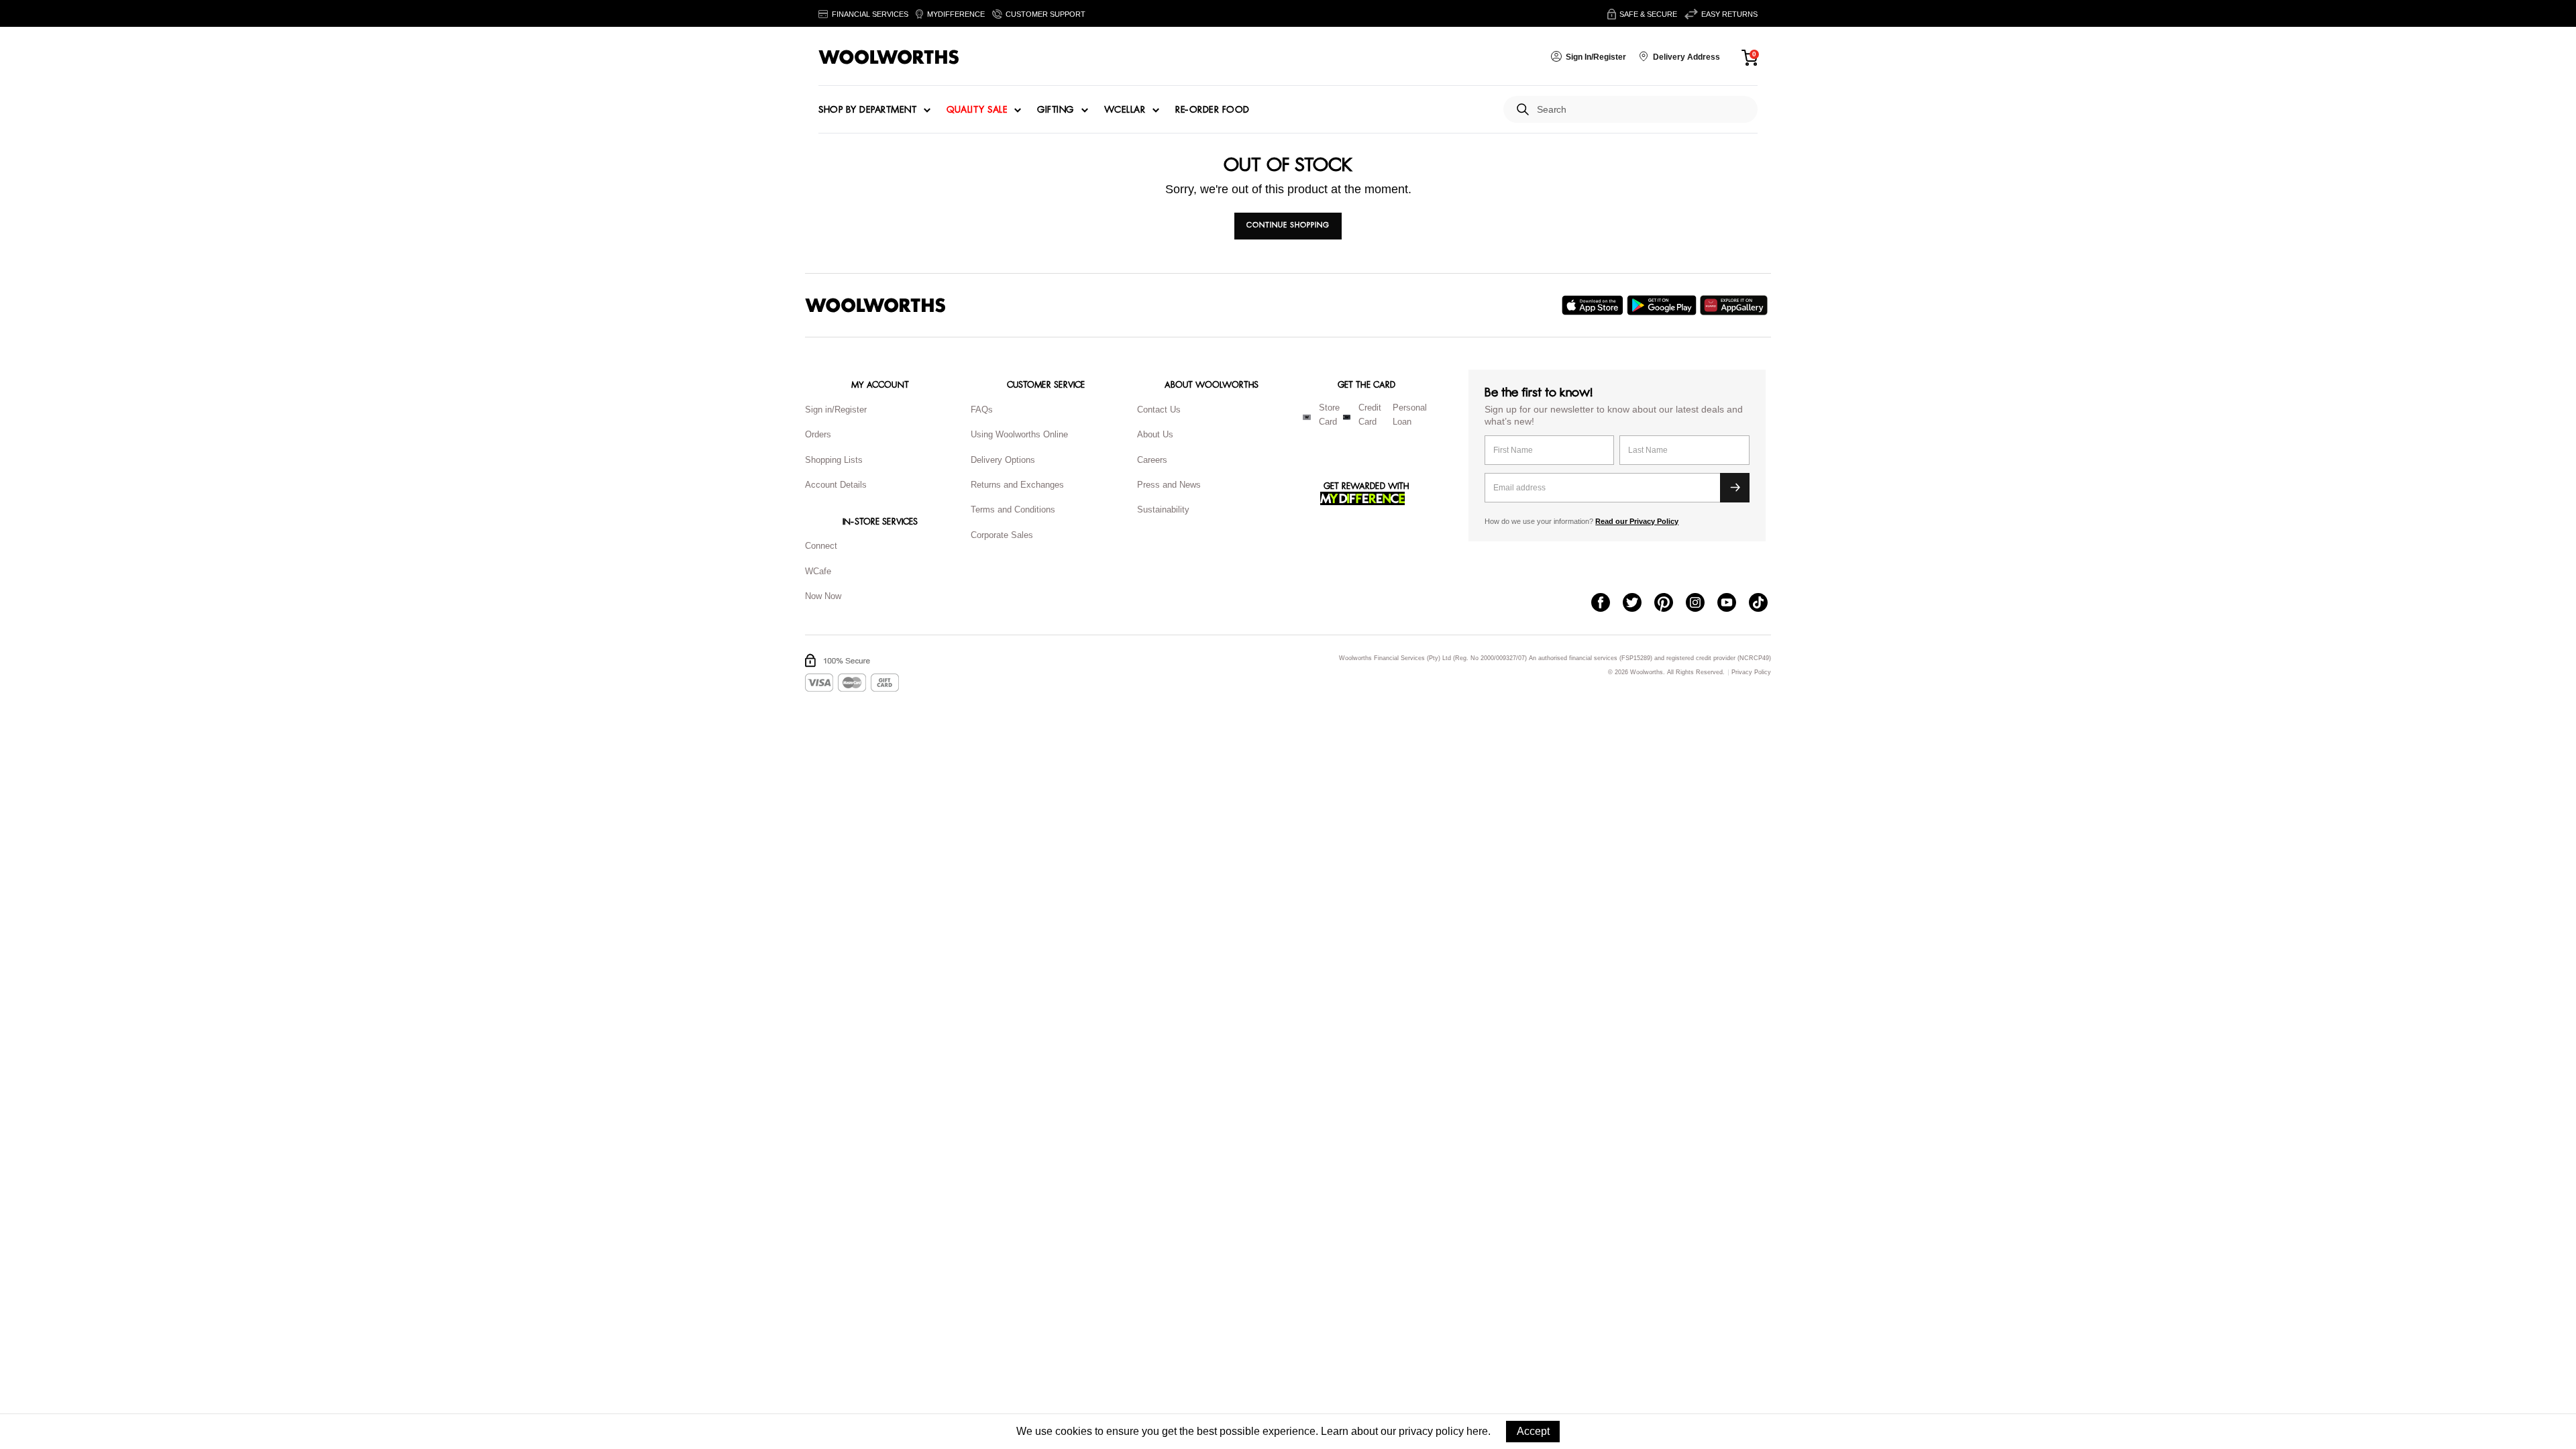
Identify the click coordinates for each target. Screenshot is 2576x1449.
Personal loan (1410, 415)
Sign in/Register (836, 410)
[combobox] (1642, 110)
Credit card (1370, 415)
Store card (1329, 415)
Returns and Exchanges (1017, 485)
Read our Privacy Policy (1637, 521)
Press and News (1169, 485)
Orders (818, 434)
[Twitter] (1639, 604)
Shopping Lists (834, 460)
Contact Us (1159, 410)
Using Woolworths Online (1019, 434)
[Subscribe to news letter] (1735, 488)
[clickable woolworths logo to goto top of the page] (875, 305)
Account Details (836, 485)
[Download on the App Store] (1594, 305)
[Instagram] (1702, 604)
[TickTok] (1765, 604)
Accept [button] (1533, 1431)
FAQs (982, 410)
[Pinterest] (1670, 604)
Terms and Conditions (1013, 509)
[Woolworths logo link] (889, 57)
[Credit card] (1347, 417)
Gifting (1056, 110)
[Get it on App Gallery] (1735, 305)
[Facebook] (1607, 604)
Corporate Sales (1002, 535)
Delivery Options (1003, 460)
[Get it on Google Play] (1663, 305)
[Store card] (1307, 417)
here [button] (1477, 1431)
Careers (1152, 460)
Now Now (823, 596)
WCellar (1125, 110)
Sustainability (1163, 509)
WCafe (818, 571)
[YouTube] (1733, 604)
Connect (821, 546)
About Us (1155, 434)
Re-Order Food (1213, 110)
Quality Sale (977, 110)
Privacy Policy (1751, 673)
